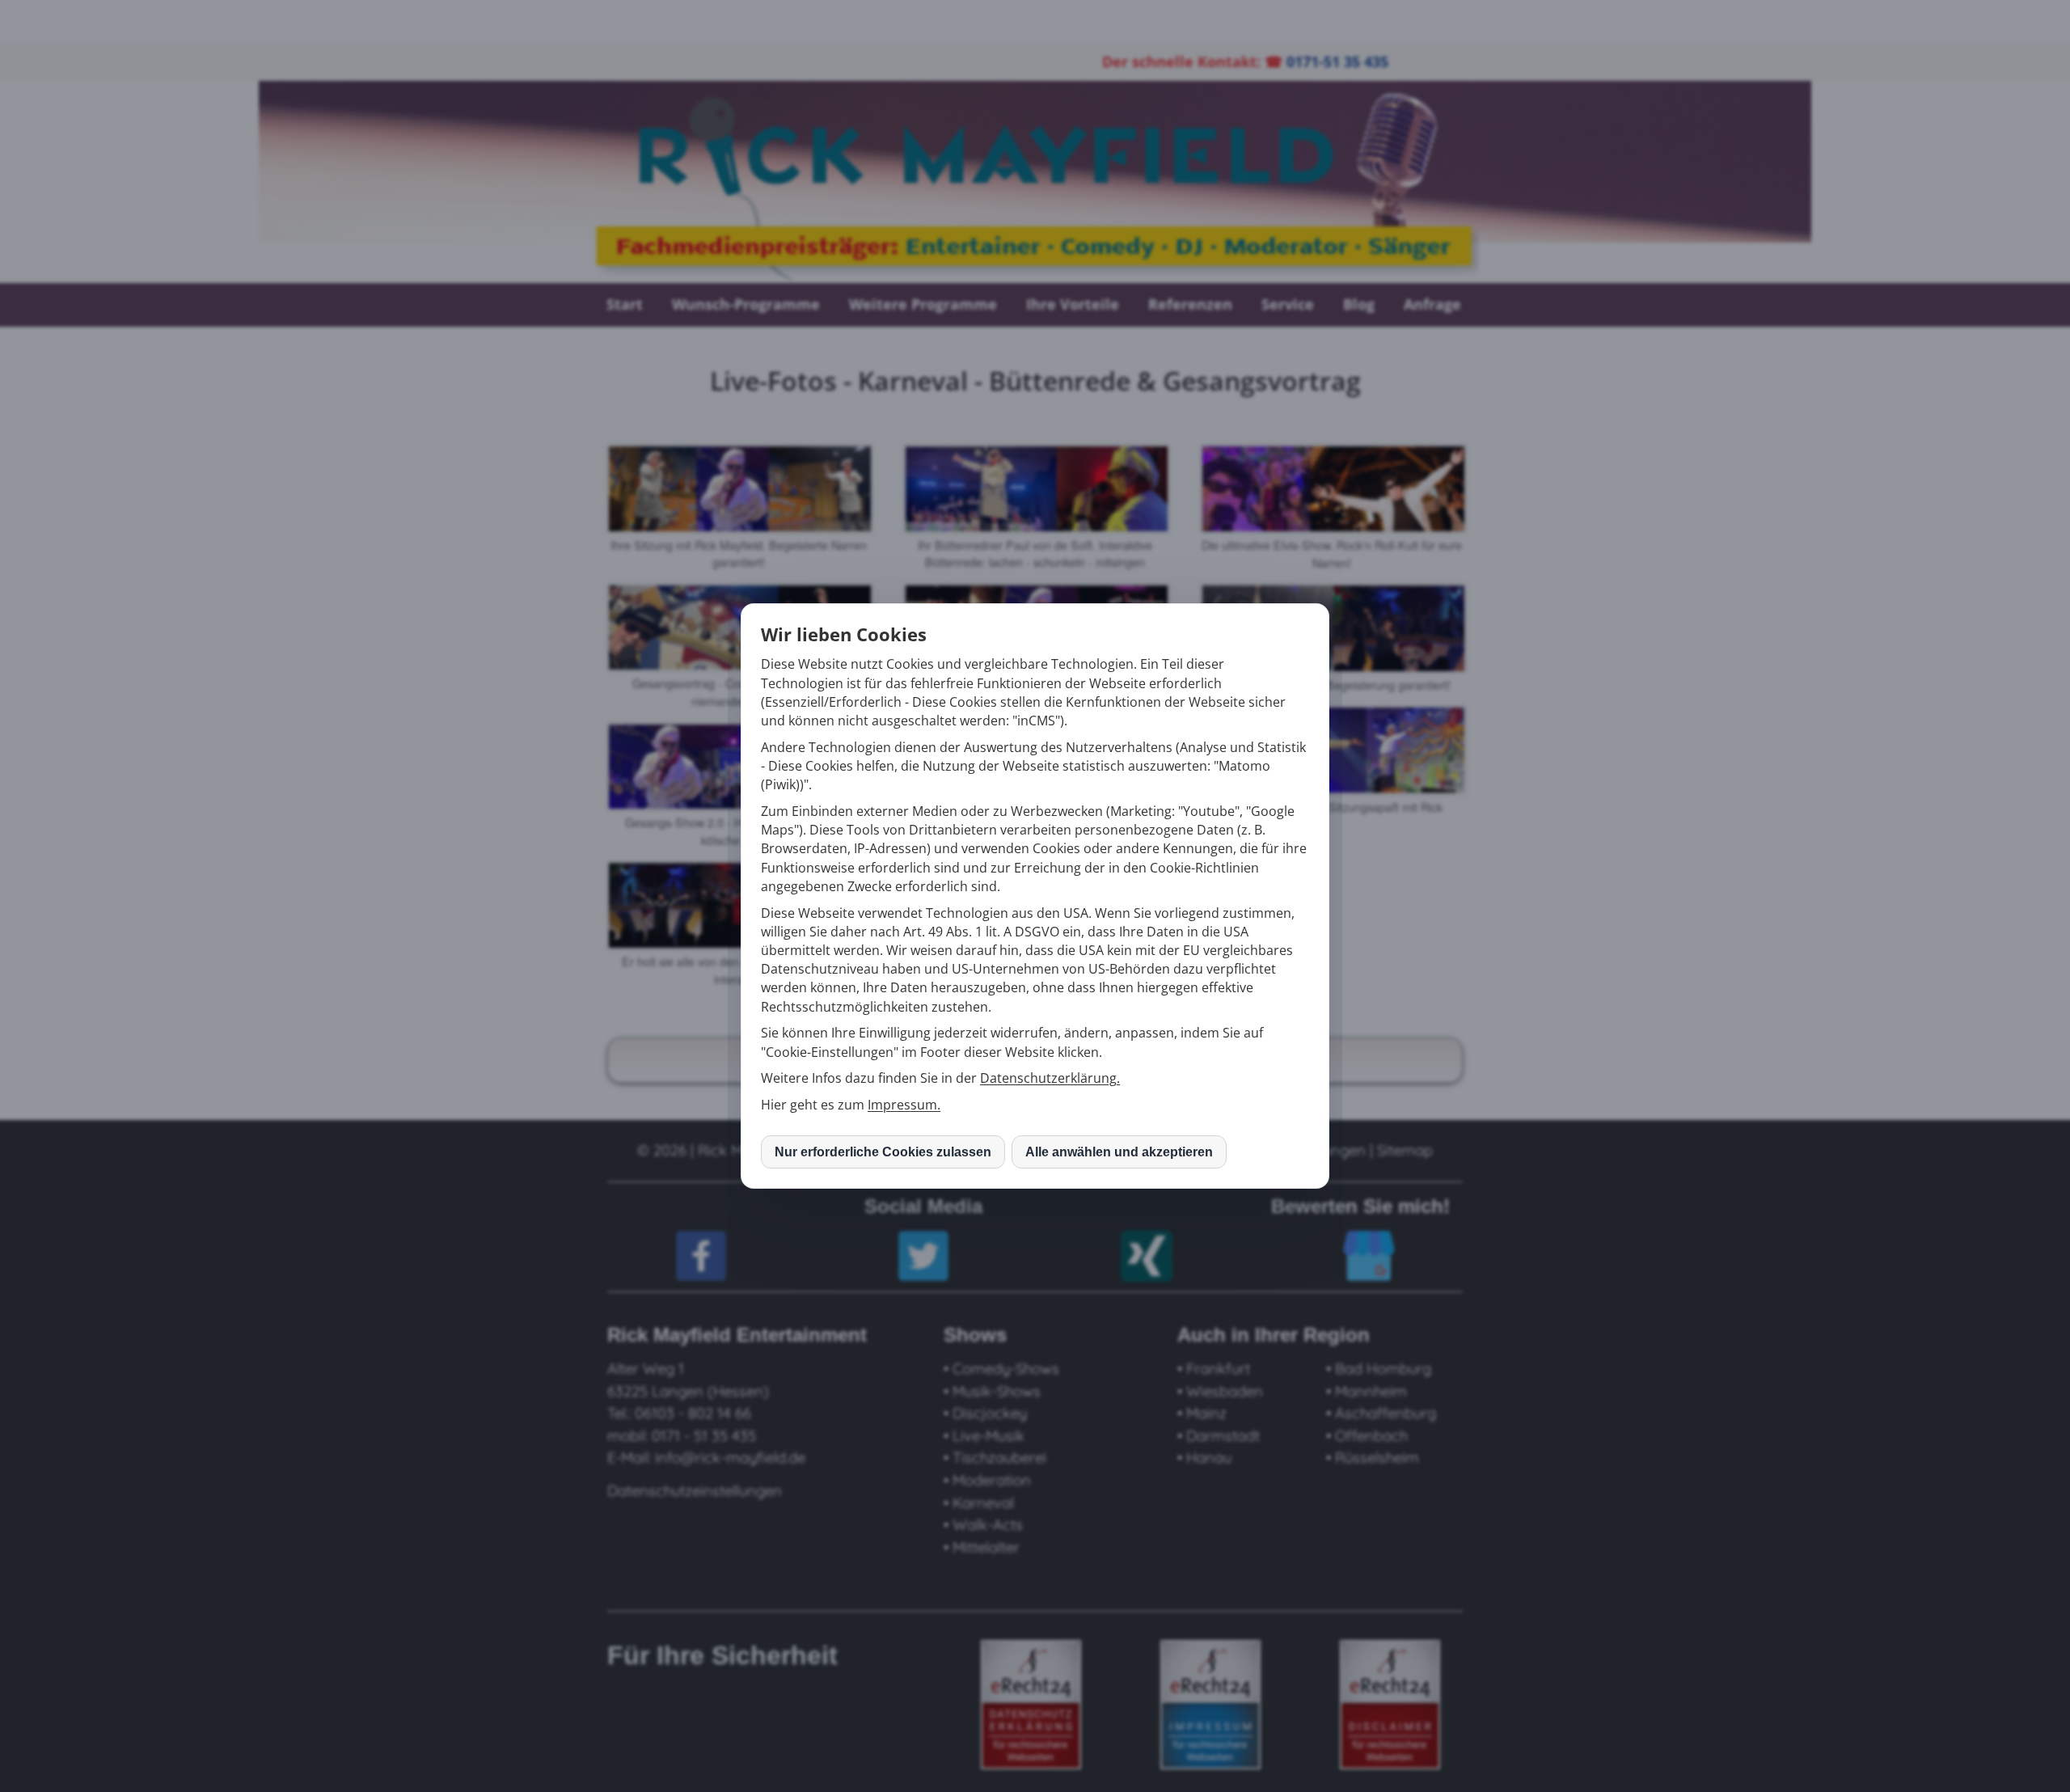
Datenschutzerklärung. (1050, 1078)
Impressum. (904, 1105)
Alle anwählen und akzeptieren (1119, 1152)
